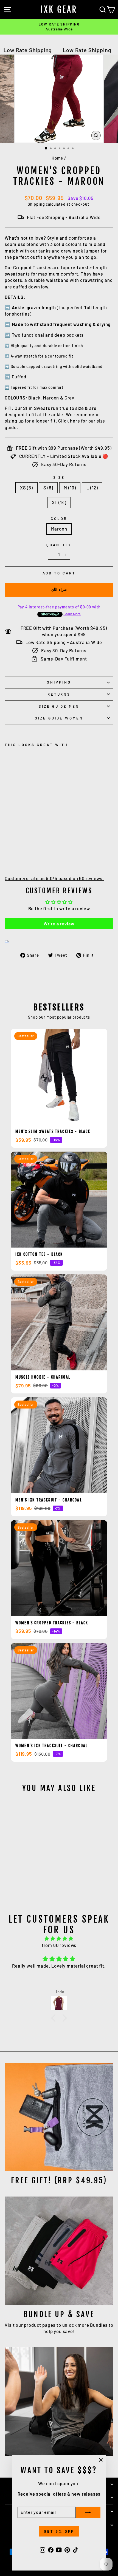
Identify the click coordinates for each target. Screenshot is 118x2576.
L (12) (92, 488)
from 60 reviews (59, 1945)
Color (59, 518)
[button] (55, 2018)
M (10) (70, 488)
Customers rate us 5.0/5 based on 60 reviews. (54, 878)
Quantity (59, 545)
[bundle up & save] (59, 2251)
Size (59, 477)
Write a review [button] (59, 924)
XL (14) (59, 502)
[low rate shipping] (59, 2402)
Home (57, 158)
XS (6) (26, 488)
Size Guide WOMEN (59, 718)
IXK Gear (59, 10)
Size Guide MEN (59, 706)
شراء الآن (59, 590)
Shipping (36, 204)
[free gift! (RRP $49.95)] (59, 2117)
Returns (59, 694)
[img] (59, 1939)
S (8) (48, 488)
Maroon (59, 529)
